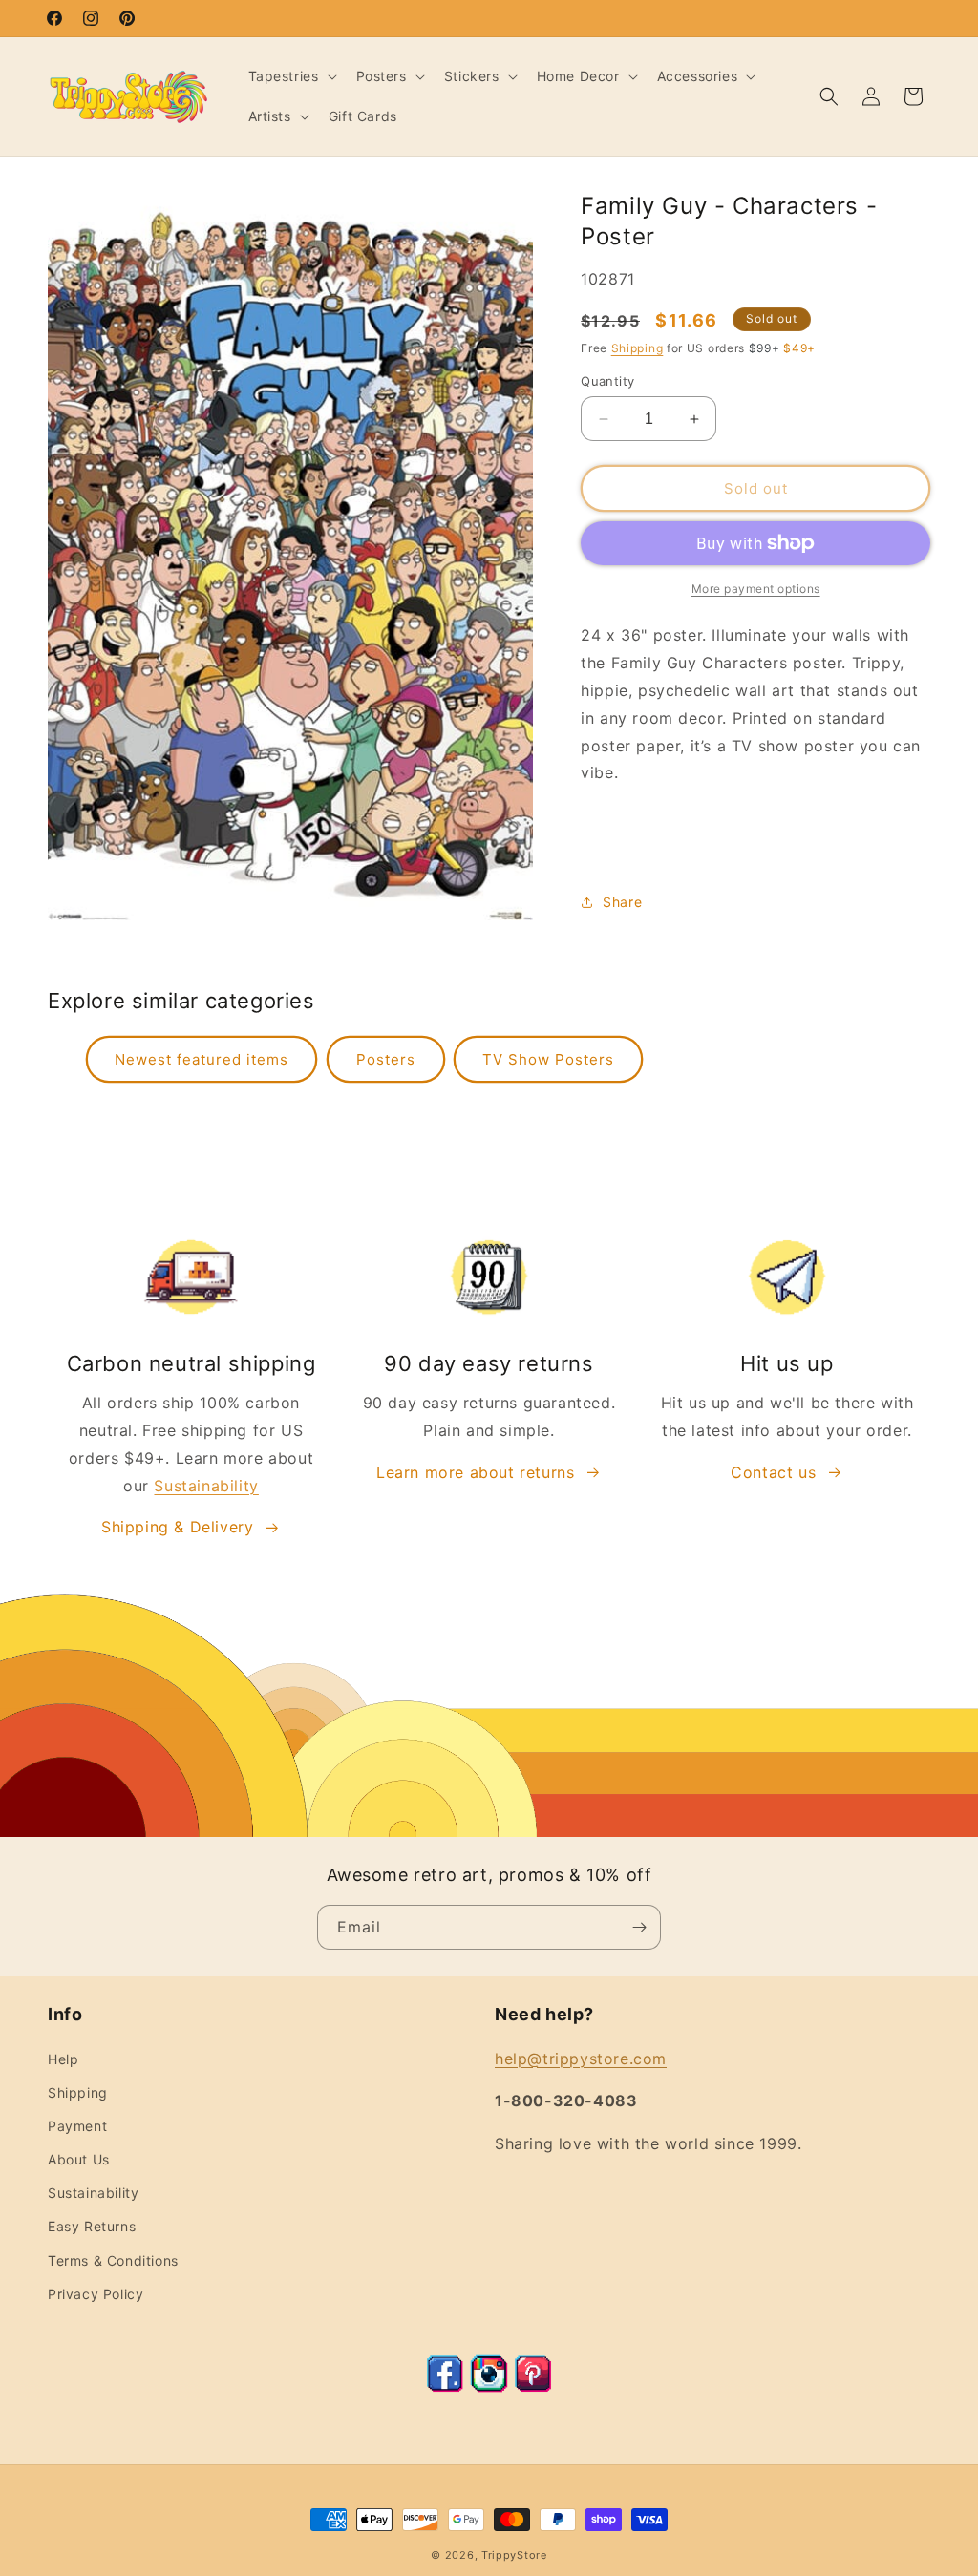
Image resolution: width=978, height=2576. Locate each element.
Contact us (773, 1472)
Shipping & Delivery (177, 1527)
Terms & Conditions (113, 2260)
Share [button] (622, 902)
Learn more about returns (475, 1472)
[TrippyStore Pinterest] (533, 2387)
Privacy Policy (96, 2294)
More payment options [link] (756, 589)
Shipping (638, 348)
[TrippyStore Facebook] (445, 2387)
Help (63, 2059)
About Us (79, 2159)
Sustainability (206, 1486)
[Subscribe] (639, 1927)
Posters (386, 1059)
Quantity (607, 381)
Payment (77, 2126)
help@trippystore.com (581, 2059)
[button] (291, 76)
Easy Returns (92, 2226)
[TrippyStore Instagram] (489, 2387)
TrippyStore (514, 2555)
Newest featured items (202, 1059)
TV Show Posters (548, 1059)
